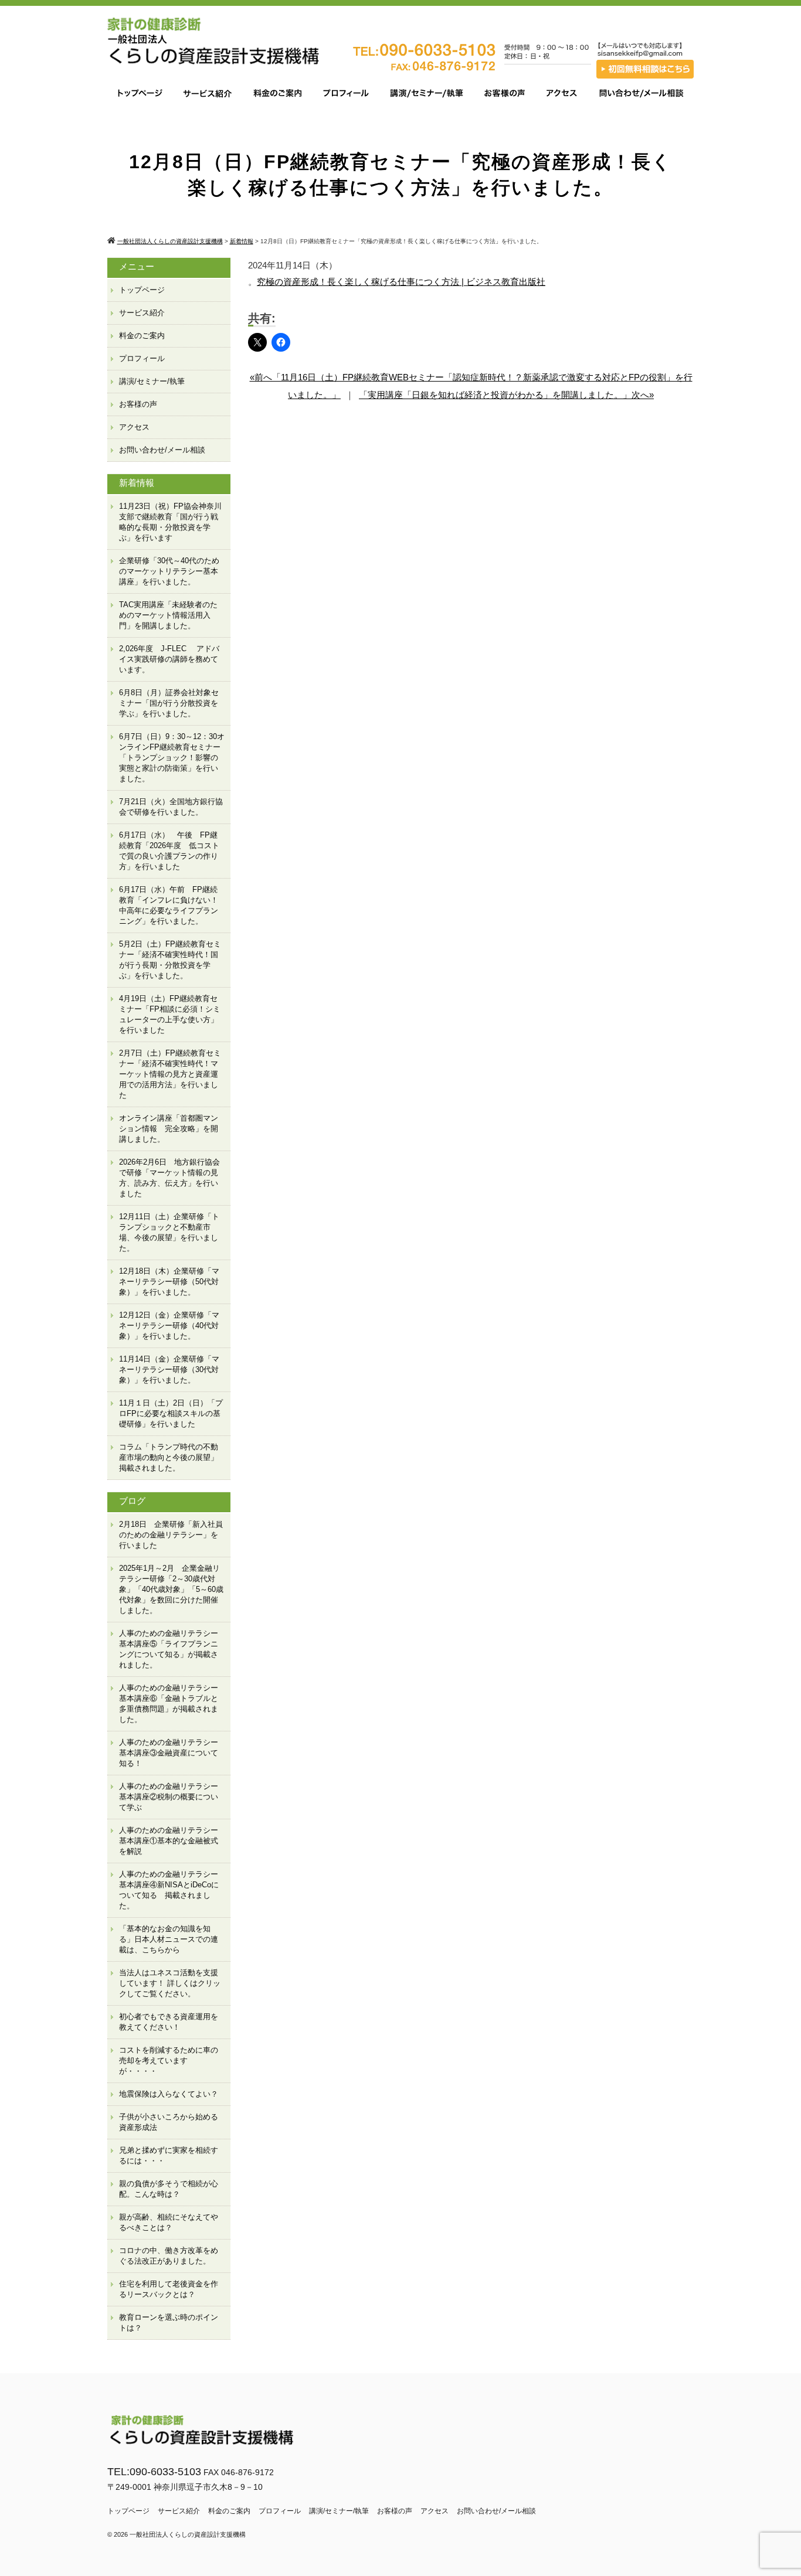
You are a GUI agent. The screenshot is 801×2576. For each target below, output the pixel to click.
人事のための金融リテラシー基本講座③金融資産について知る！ (169, 1753)
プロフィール (142, 358)
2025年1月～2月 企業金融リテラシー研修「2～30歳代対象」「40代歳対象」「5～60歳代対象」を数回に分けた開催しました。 (171, 1589)
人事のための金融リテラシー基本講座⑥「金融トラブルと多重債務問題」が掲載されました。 (169, 1704)
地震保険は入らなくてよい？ (169, 2094)
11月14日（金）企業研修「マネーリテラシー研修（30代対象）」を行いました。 (169, 1369)
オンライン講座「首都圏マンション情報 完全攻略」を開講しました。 (169, 1129)
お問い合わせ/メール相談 (162, 450)
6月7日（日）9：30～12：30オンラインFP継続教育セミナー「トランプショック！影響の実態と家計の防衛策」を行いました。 (172, 758)
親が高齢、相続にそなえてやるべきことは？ (169, 2222)
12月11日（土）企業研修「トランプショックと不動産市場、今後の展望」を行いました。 (169, 1232)
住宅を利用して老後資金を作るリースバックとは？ (169, 2289)
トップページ (142, 290)
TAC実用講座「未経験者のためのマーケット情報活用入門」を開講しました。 (168, 615)
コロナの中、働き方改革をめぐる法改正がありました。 (169, 2256)
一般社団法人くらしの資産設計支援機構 (188, 2534)
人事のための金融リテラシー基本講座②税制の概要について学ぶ (169, 1797)
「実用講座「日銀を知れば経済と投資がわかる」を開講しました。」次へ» (506, 395)
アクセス (134, 427)
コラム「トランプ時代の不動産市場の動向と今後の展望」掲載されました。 (169, 1457)
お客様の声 (138, 404)
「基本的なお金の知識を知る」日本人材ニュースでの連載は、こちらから (169, 1939)
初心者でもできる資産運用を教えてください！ (169, 2022)
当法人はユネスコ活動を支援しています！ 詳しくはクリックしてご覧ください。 (170, 1983)
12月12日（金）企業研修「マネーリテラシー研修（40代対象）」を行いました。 (169, 1326)
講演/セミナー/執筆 (152, 381)
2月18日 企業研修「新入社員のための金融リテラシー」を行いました (171, 1535)
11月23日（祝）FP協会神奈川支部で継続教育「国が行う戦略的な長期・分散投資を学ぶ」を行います (170, 522)
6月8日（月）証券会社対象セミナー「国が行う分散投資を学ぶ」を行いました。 (169, 703)
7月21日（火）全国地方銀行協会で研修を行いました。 (171, 807)
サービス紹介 (142, 313)
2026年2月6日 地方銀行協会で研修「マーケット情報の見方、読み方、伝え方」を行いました (169, 1178)
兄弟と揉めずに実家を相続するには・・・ (169, 2155)
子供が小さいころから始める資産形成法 (169, 2122)
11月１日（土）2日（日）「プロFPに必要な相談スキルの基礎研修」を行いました (171, 1413)
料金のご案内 (142, 336)
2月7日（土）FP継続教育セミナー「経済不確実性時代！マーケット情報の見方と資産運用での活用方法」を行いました (170, 1074)
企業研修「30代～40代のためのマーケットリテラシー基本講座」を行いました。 (169, 571)
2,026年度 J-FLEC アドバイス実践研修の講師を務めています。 (169, 659)
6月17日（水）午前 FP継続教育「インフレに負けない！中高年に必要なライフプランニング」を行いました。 (169, 905)
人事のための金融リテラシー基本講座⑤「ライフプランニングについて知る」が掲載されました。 (169, 1649)
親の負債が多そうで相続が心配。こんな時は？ (169, 2189)
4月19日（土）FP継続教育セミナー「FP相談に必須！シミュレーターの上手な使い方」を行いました (170, 1014)
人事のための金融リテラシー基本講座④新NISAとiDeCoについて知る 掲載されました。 (169, 1890)
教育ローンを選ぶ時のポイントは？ (169, 2323)
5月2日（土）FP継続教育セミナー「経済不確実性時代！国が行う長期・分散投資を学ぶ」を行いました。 (170, 960)
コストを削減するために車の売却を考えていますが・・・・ (169, 2061)
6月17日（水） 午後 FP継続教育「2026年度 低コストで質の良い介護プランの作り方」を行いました (169, 851)
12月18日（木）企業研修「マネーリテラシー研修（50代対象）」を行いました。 (169, 1282)
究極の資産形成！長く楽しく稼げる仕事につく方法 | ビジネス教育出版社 (401, 282)
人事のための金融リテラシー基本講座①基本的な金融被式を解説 (169, 1841)
